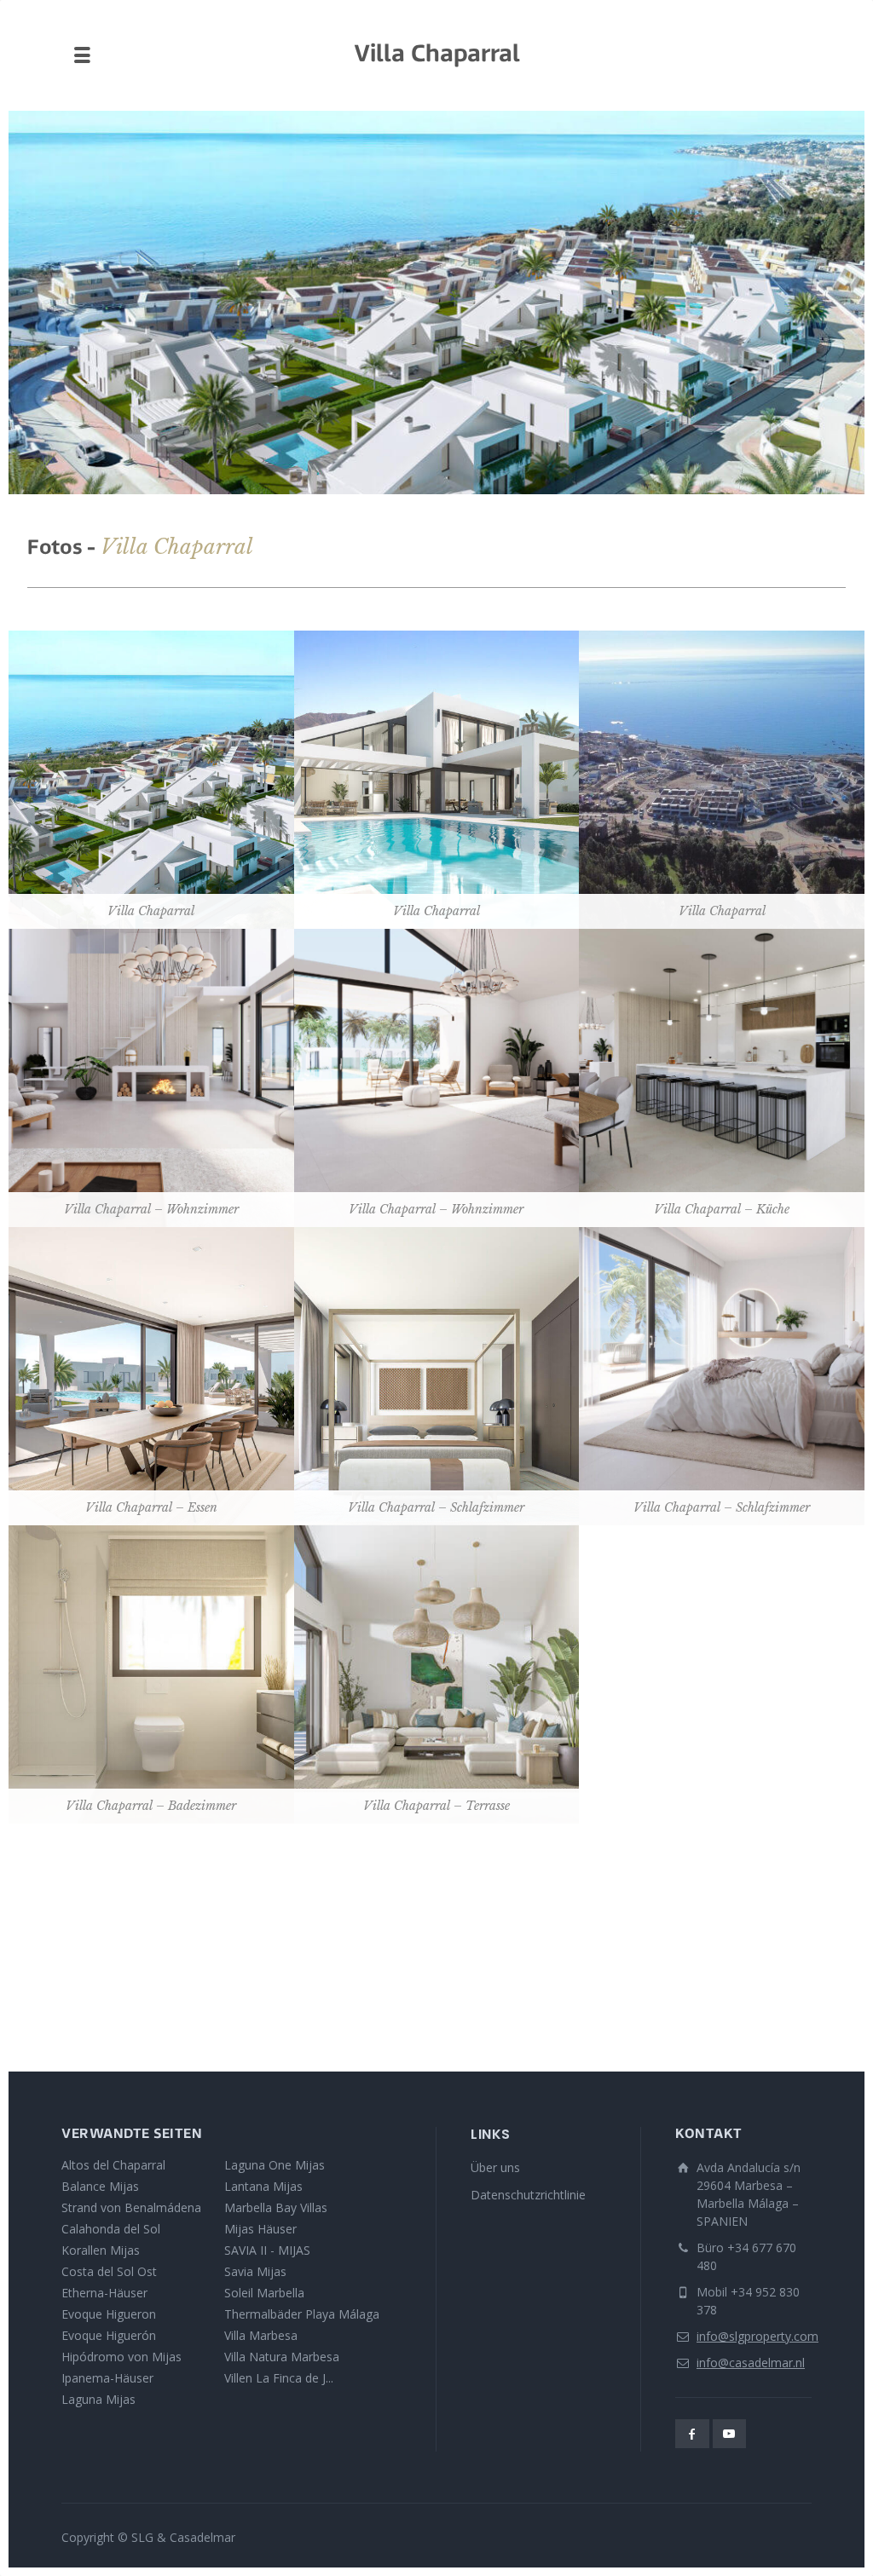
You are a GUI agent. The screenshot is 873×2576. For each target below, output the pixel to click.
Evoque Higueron (109, 2314)
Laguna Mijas (98, 2399)
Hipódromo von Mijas (121, 2357)
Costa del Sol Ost (109, 2271)
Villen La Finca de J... (279, 2378)
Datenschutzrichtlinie (528, 2195)
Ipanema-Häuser (107, 2378)
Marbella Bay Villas (276, 2207)
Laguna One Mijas (275, 2165)
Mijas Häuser (260, 2229)
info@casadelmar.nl (751, 2363)
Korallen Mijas (101, 2250)
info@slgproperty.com (757, 2336)
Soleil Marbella (264, 2293)
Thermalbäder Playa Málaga (302, 2314)
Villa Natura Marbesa (282, 2357)
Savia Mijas (255, 2271)
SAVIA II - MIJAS (267, 2250)
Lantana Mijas (263, 2186)
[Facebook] (692, 2434)
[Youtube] (730, 2434)
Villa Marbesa (261, 2335)
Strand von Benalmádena (131, 2207)
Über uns (495, 2167)
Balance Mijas (100, 2186)
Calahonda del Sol (111, 2229)
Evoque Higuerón (109, 2335)
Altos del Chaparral (113, 2165)
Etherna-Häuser (104, 2293)
